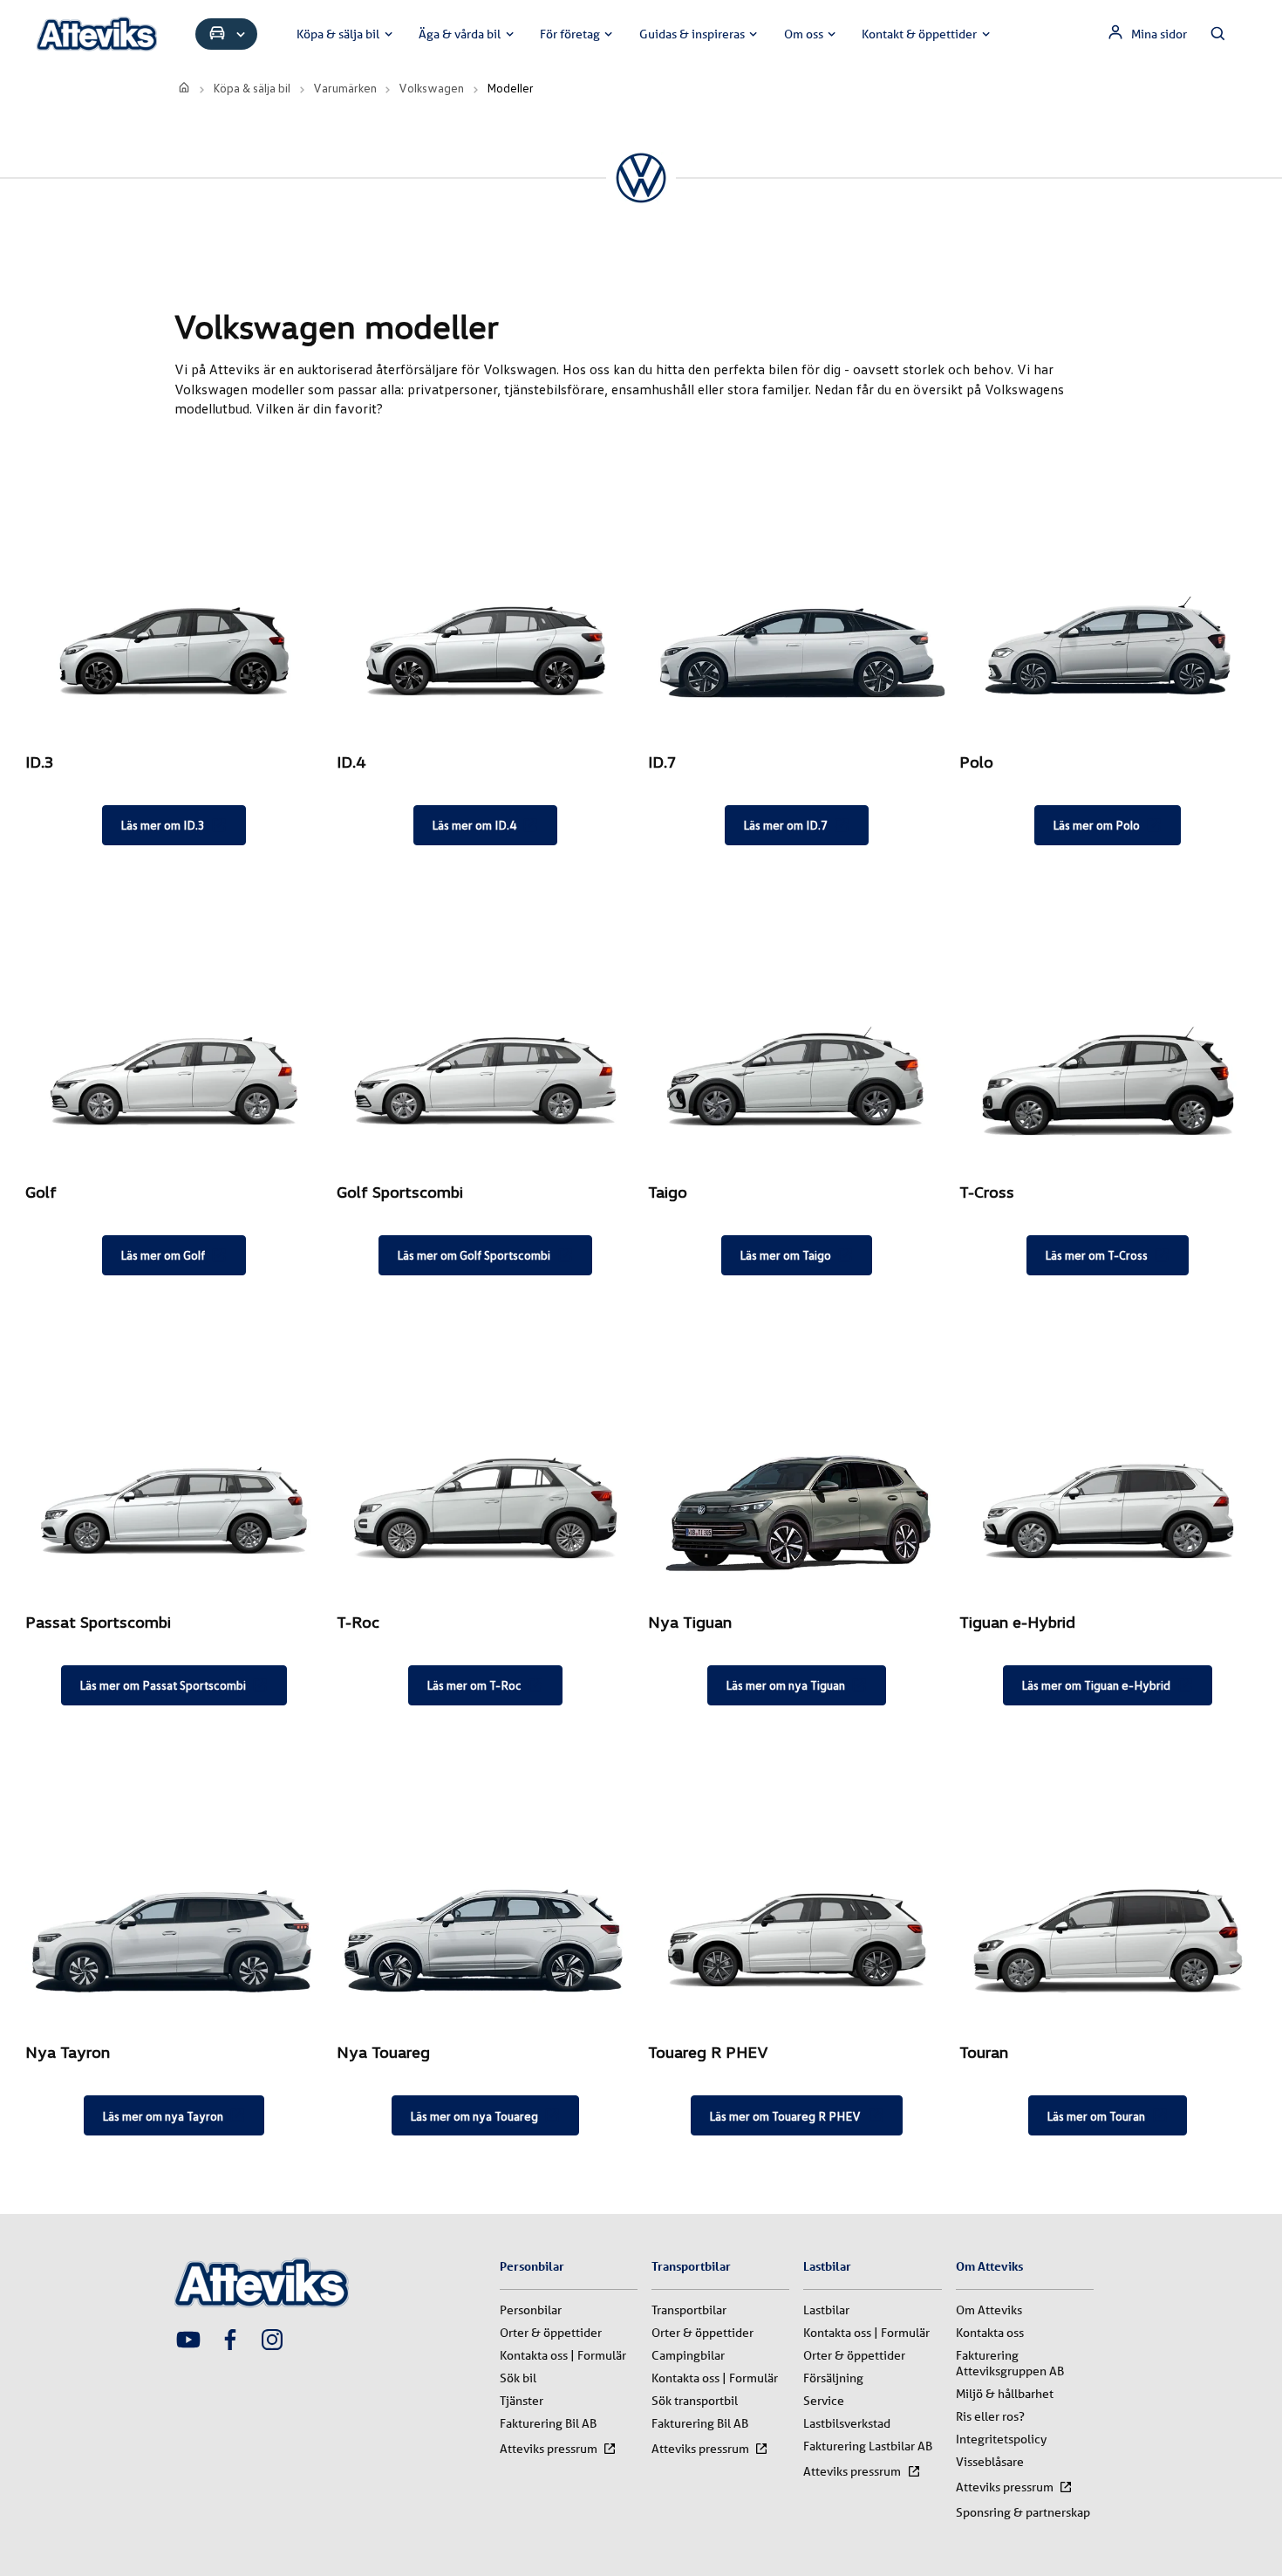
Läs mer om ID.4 (474, 825)
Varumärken (345, 88)
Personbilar (531, 2310)
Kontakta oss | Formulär (563, 2355)
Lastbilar (826, 2310)
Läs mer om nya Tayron (163, 2116)
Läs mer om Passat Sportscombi (163, 1685)
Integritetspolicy (1001, 2439)
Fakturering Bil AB (548, 2423)
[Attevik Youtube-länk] (188, 2341)
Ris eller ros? (990, 2416)
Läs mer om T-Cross (1096, 1255)
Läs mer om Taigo (785, 1255)
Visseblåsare (990, 2462)
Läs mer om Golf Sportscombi (474, 1255)
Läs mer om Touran (1096, 2116)
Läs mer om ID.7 (785, 825)
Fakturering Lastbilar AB (868, 2446)
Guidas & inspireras (692, 34)
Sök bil (518, 2378)
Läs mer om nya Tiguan (785, 1685)
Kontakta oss (990, 2333)
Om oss (804, 34)
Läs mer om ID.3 (163, 825)
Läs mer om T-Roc (474, 1685)
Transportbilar (689, 2310)
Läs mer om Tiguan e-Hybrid (1096, 1685)
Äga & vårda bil (460, 34)
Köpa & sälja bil (338, 34)
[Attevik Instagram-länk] (272, 2341)
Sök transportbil (695, 2401)
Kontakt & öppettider (919, 34)
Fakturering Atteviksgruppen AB (1010, 2363)
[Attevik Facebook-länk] (230, 2341)
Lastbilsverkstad (847, 2423)
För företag (570, 34)
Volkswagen (431, 88)
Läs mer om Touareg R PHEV (785, 2116)
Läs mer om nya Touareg (474, 2116)
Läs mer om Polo (1096, 825)
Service (824, 2401)
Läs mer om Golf (163, 1255)
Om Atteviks (989, 2310)
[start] (185, 88)
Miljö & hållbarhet (1005, 2394)
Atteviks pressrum (549, 2449)
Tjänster (522, 2401)
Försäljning (833, 2378)
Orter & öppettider (551, 2333)
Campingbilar (688, 2355)
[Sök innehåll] (1218, 34)
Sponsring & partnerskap (1023, 2512)
